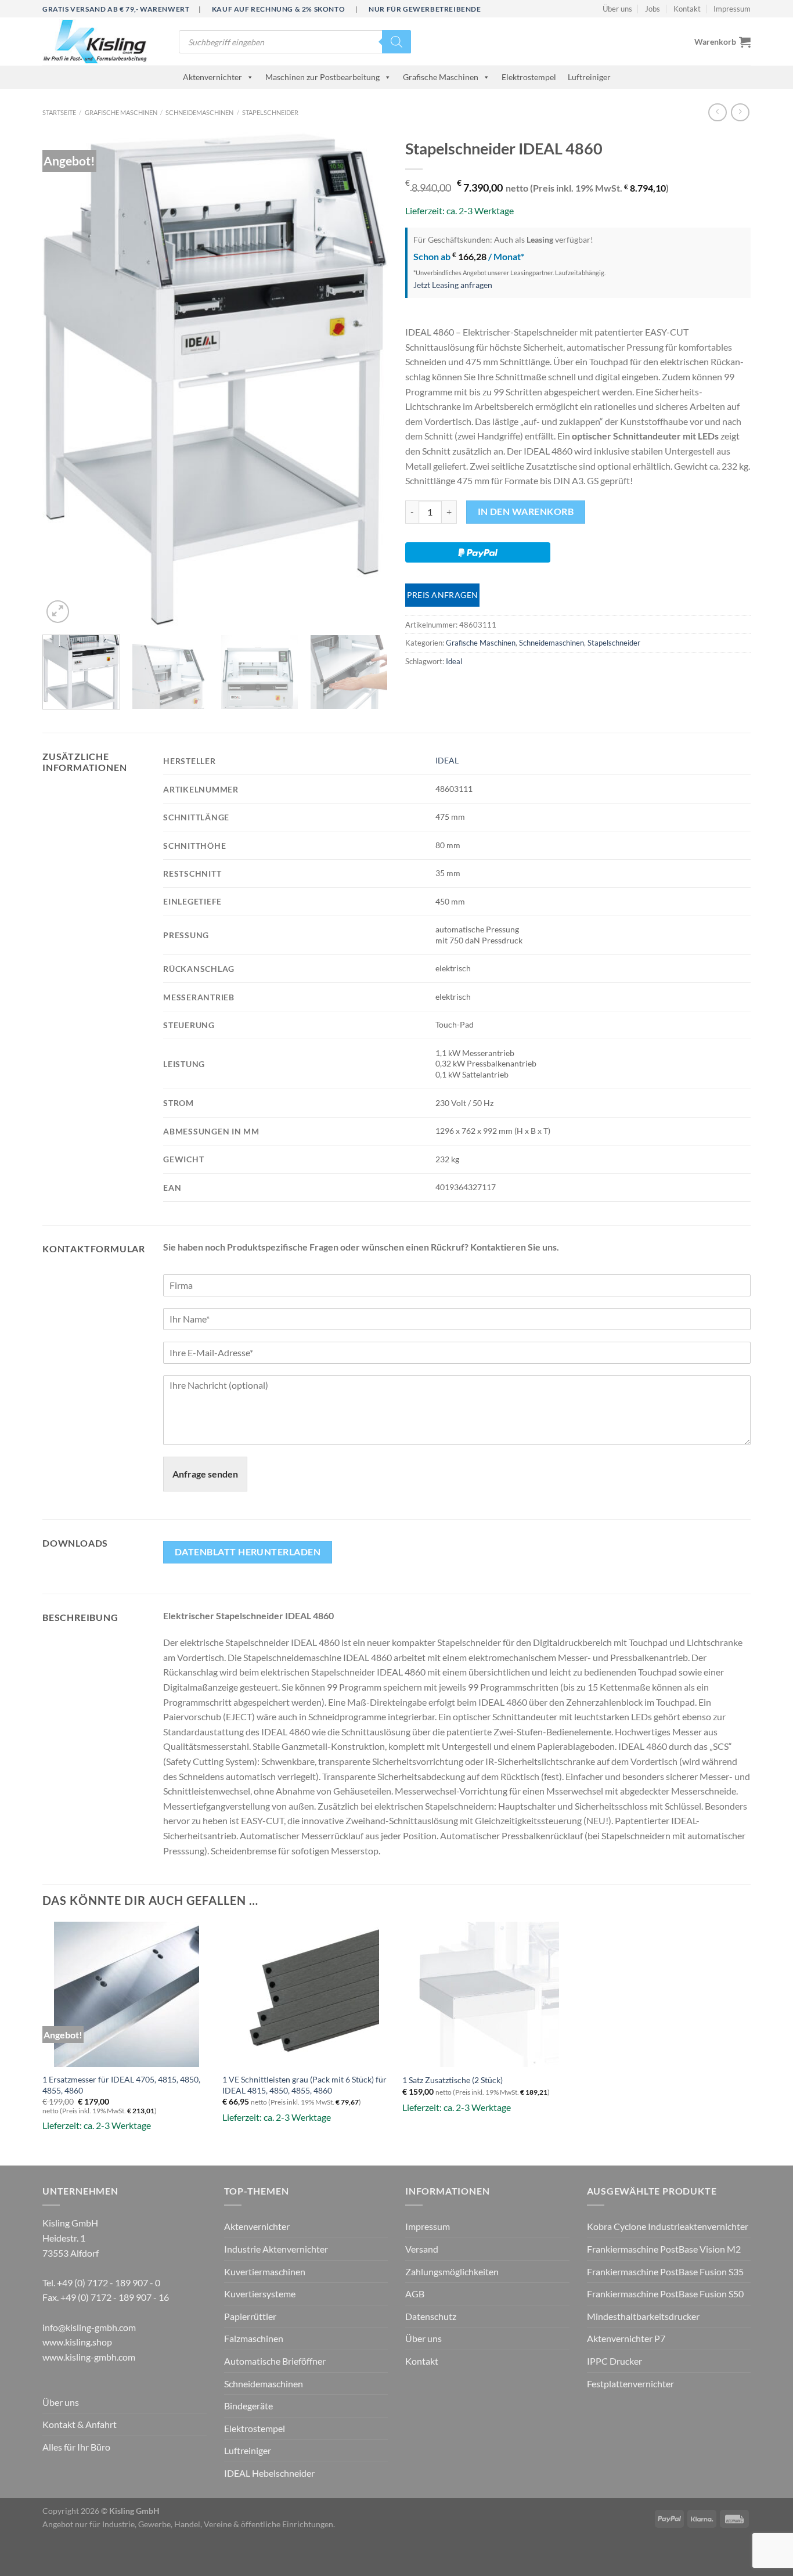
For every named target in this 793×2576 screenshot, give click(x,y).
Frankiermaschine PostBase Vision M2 (664, 2249)
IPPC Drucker (614, 2361)
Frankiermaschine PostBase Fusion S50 (665, 2294)
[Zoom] (58, 612)
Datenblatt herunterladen (248, 1552)
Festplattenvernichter (630, 2384)
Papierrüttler (250, 2316)
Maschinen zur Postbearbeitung (322, 77)
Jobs (653, 9)
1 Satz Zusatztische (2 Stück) (453, 2080)
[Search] (396, 42)
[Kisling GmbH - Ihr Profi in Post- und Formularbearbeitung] (102, 42)
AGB (415, 2294)
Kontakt (687, 9)
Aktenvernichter (212, 77)
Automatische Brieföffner (275, 2361)
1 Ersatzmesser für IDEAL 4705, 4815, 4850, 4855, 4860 (121, 2085)
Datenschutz (431, 2316)
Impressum (732, 9)
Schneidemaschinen (199, 112)
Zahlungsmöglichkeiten (452, 2271)
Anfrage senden (205, 1474)
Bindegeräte (248, 2406)
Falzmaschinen (254, 2338)
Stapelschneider (270, 112)
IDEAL (447, 760)
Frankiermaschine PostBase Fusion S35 (665, 2271)
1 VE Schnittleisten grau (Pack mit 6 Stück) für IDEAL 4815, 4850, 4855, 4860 (304, 2085)
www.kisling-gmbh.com (89, 2357)
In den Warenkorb (526, 511)
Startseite (59, 112)
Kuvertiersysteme (260, 2294)
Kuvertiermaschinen (265, 2271)
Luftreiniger (589, 77)
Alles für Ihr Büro (76, 2447)
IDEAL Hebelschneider (269, 2473)
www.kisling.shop (77, 2342)
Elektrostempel (529, 77)
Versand (422, 2249)
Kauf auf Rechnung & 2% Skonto (278, 9)
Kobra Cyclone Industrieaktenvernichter (668, 2226)
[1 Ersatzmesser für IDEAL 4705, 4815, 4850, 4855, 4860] (127, 1994)
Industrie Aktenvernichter (276, 2249)
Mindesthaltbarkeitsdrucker (643, 2316)
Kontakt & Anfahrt (80, 2424)
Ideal (454, 661)
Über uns (617, 9)
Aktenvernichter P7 (626, 2338)
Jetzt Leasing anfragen (453, 285)
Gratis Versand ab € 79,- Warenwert (116, 9)
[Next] (366, 379)
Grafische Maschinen (441, 77)
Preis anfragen (443, 595)
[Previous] (64, 379)
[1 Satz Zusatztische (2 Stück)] (486, 1994)
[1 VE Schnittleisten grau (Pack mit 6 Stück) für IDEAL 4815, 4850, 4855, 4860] (307, 1994)
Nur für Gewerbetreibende (425, 9)
